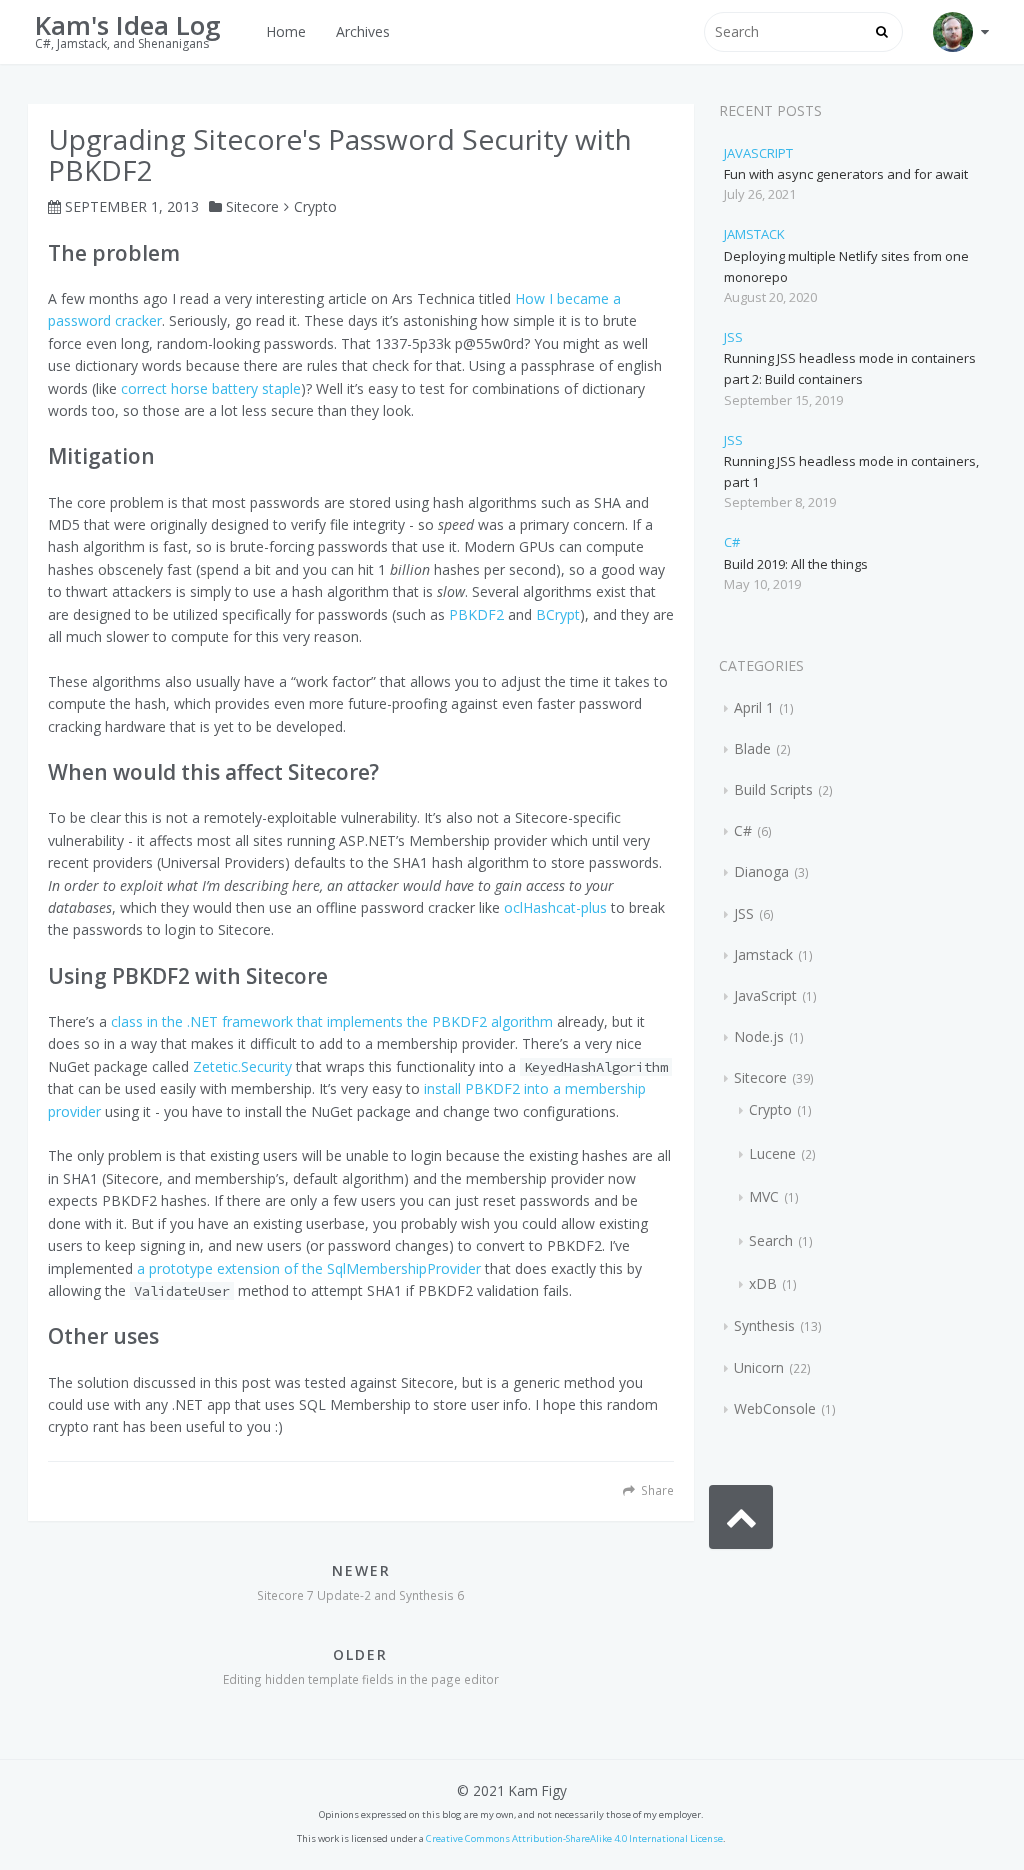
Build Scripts (773, 789)
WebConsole (775, 1408)
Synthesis (764, 1325)
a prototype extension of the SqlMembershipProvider (309, 1268)
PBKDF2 (476, 614)
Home (286, 31)
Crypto (315, 206)
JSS (733, 337)
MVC (764, 1196)
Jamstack (754, 234)
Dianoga (761, 871)
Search (771, 1240)
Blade (752, 748)
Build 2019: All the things (796, 564)
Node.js (759, 1036)
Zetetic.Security (242, 1066)
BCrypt (558, 614)
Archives (363, 31)
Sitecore (252, 206)
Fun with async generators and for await (846, 174)
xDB (763, 1283)
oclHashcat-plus (555, 907)
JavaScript (758, 153)
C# (732, 542)
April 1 (754, 707)
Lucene (772, 1153)
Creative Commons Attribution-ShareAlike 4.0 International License (574, 1838)
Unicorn (759, 1367)
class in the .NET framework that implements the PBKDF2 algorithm (332, 1021)
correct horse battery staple (211, 388)
